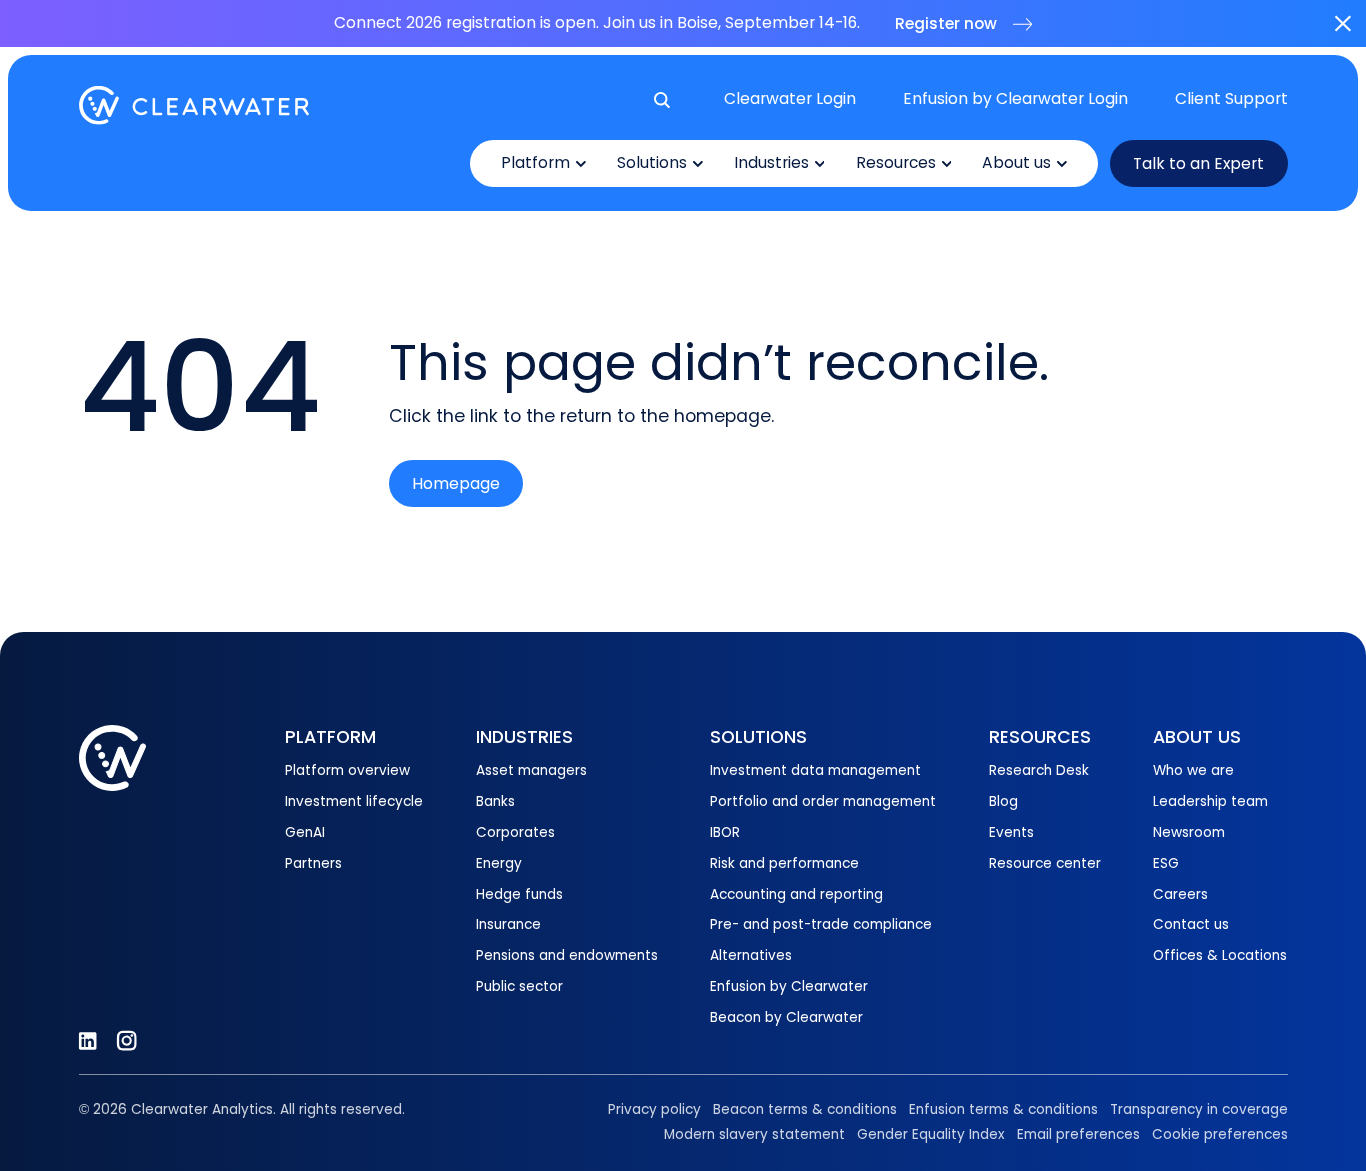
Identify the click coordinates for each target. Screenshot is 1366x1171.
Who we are (1193, 770)
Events (1011, 832)
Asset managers (531, 770)
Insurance (508, 924)
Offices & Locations (1220, 955)
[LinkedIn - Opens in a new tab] (87, 1040)
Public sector (519, 986)
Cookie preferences (1220, 1134)
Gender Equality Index (931, 1134)
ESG (1166, 863)
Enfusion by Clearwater (789, 986)
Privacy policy (654, 1109)
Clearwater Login (790, 98)
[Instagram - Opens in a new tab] (126, 1040)
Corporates (515, 832)
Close (1342, 23)
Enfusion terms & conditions (1003, 1109)
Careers (1180, 894)
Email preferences (1078, 1134)
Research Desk (1039, 770)
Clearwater (194, 105)
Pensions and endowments (567, 955)
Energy (499, 863)
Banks (495, 801)
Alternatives (751, 955)
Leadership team (1210, 801)
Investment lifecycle (354, 801)
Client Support (1231, 98)
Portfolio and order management (823, 801)
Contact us (1191, 924)
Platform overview (347, 770)
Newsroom (1189, 832)
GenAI (305, 832)
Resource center (1045, 863)
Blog (1003, 801)
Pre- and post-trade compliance (821, 924)
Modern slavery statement (754, 1134)
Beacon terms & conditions (805, 1109)
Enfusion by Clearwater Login (1015, 98)
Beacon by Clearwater (786, 1017)
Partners (313, 863)
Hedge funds (519, 894)
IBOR (725, 832)
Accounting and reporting (796, 894)
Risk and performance (784, 863)
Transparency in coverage (1199, 1109)
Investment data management (815, 770)
